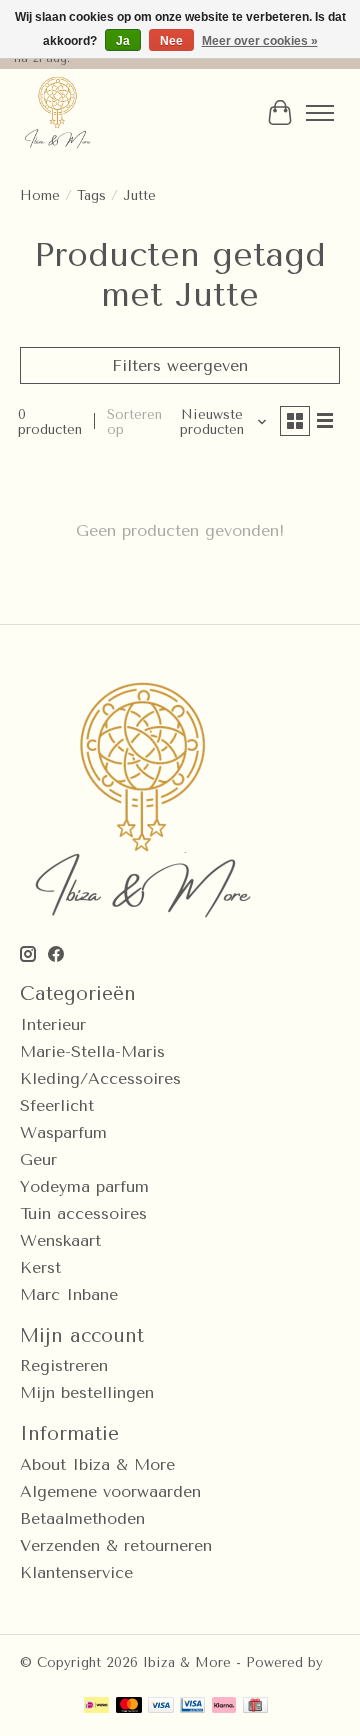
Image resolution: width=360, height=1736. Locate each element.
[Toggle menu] (320, 113)
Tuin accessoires (83, 1213)
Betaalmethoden (82, 1518)
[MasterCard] (129, 1706)
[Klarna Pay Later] (224, 1706)
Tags (91, 195)
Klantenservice (76, 1572)
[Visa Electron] (192, 1706)
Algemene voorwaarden (110, 1491)
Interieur (53, 1024)
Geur (38, 1159)
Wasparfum (63, 1132)
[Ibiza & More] (57, 112)
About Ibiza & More (97, 1464)
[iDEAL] (96, 1706)
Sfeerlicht (57, 1105)
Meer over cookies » (260, 41)
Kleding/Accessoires (100, 1078)
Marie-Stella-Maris (92, 1051)
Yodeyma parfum (84, 1186)
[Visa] (161, 1706)
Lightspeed (56, 1677)
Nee (171, 41)
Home (40, 195)
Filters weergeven (180, 365)
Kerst (40, 1267)
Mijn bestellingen (87, 1392)
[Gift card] (255, 1706)
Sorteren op (134, 422)
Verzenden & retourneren (116, 1545)
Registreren (64, 1365)
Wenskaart (60, 1240)
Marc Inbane (69, 1294)
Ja (123, 41)
